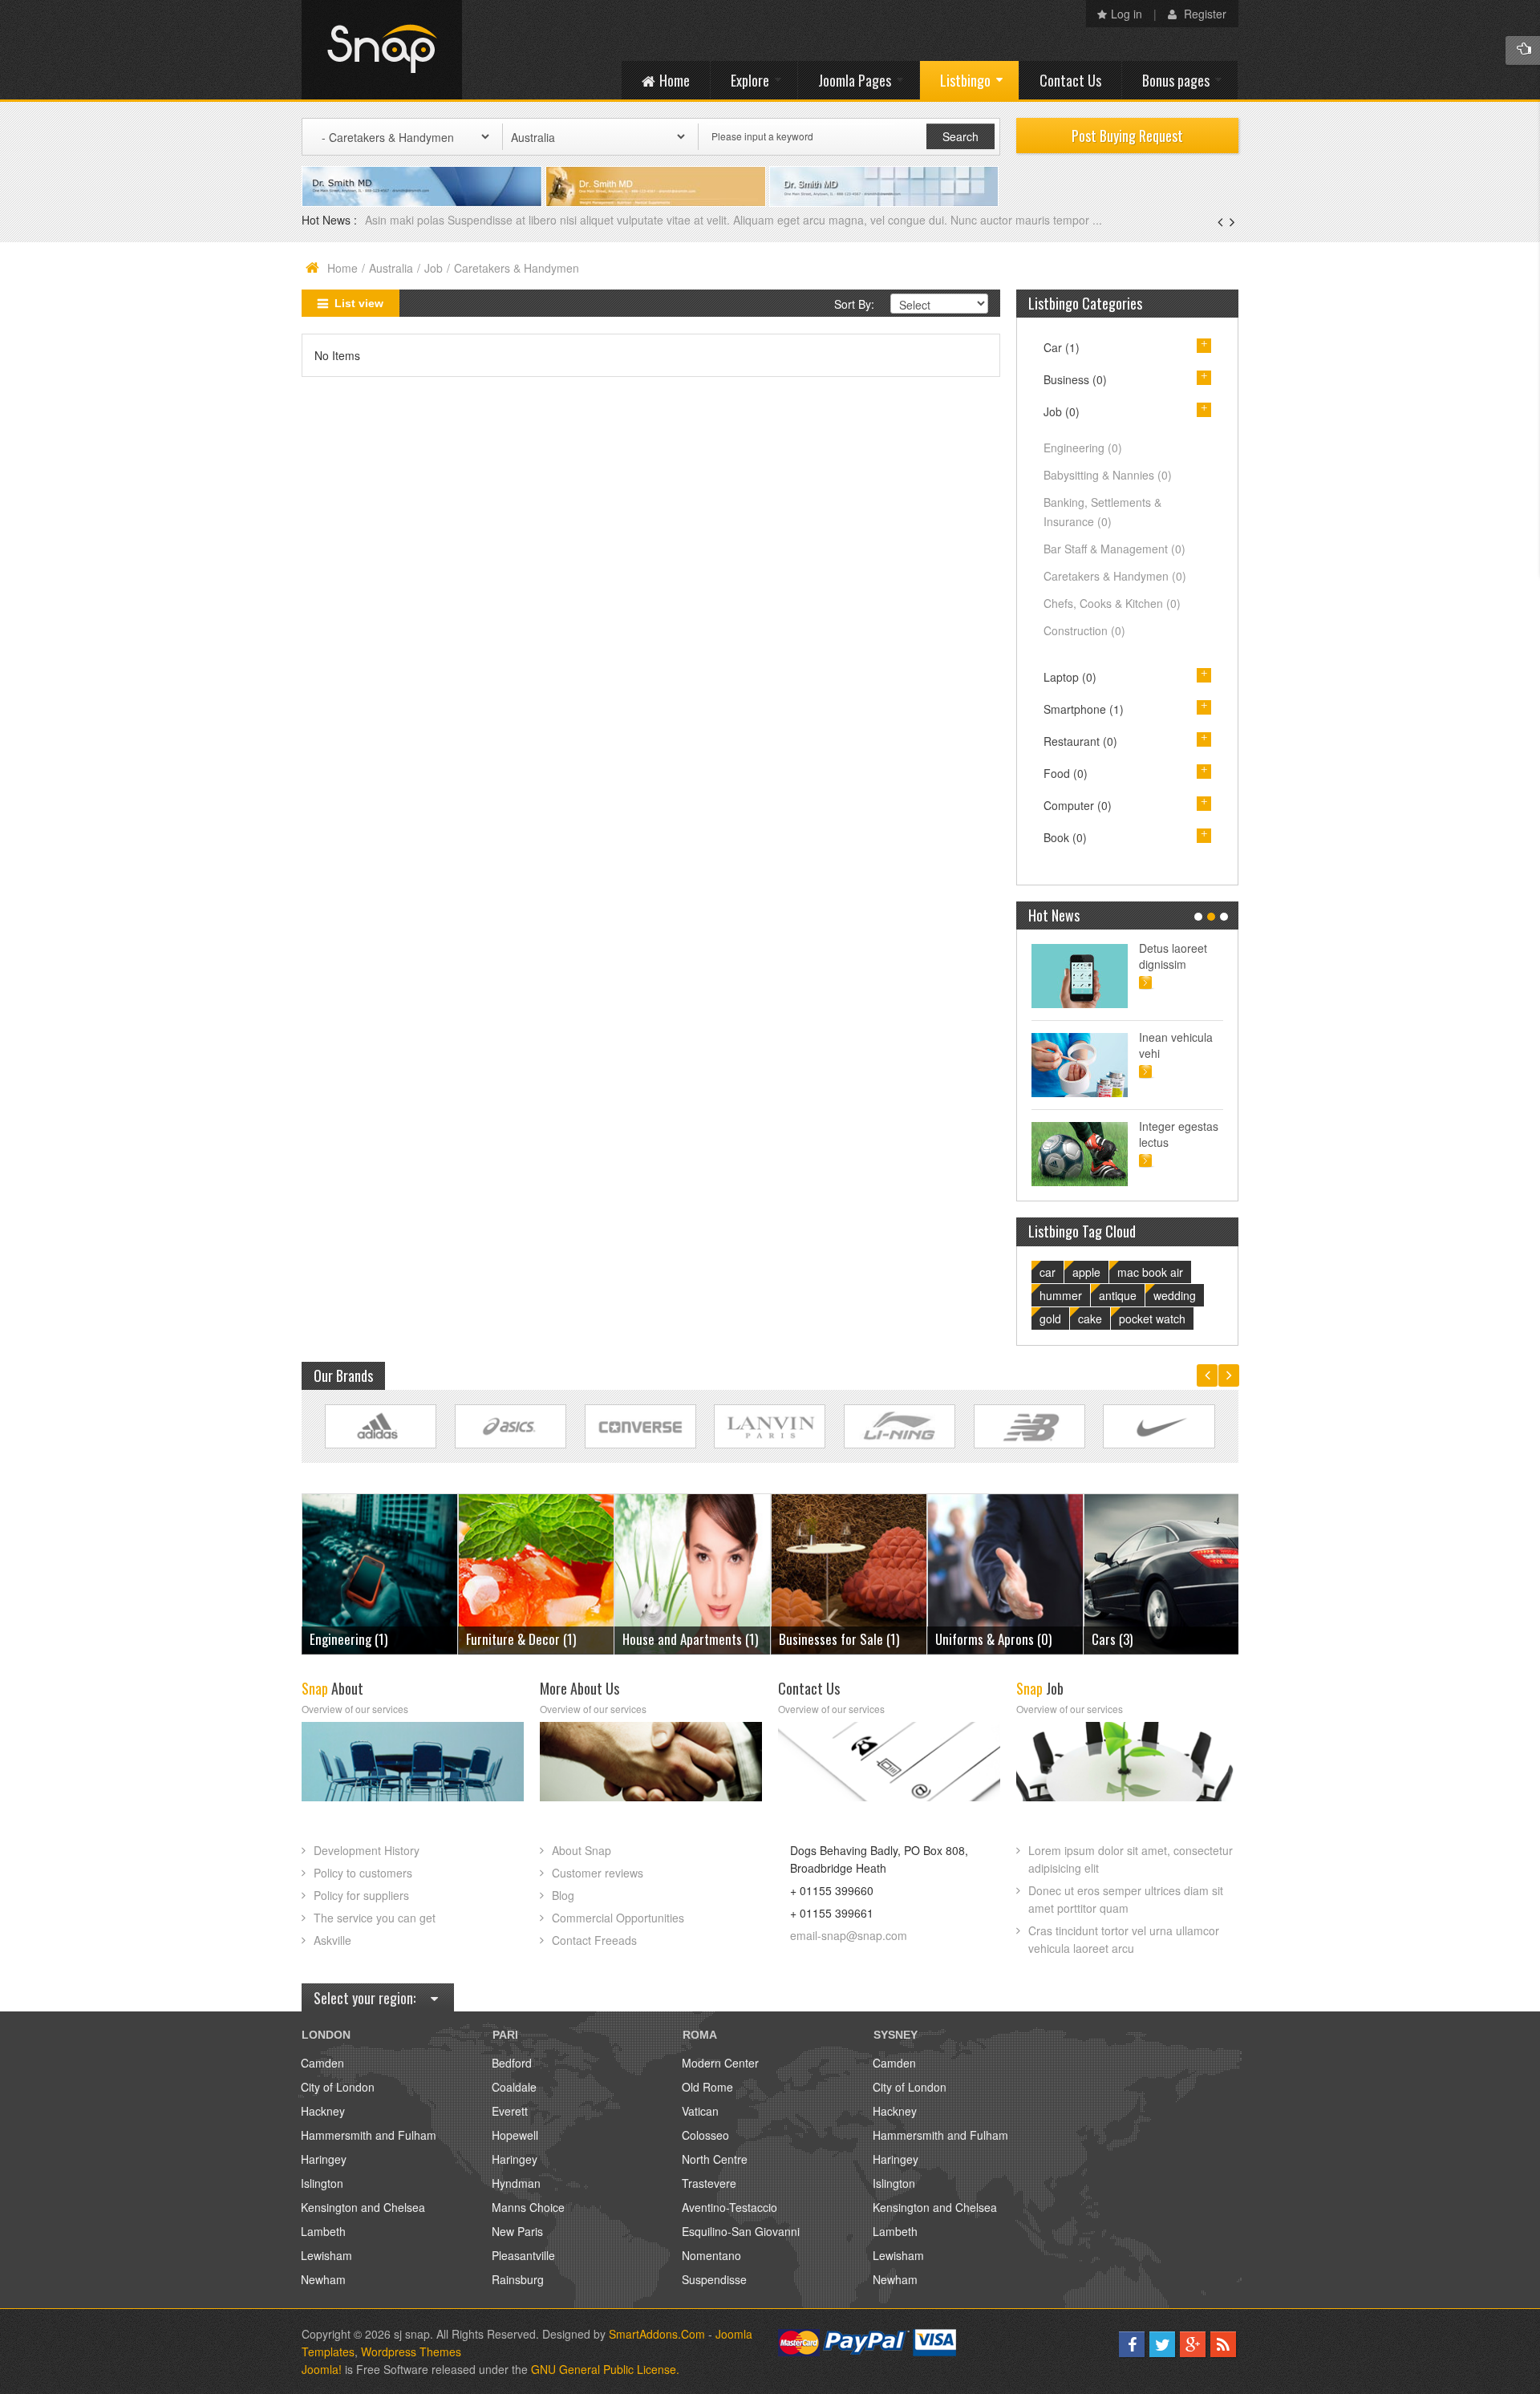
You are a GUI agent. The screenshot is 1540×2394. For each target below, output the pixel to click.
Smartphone (1084, 709)
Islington (322, 2183)
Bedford (512, 2063)
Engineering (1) (1131, 1639)
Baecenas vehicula (414, 220)
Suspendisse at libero (1178, 1045)
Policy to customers (363, 1873)
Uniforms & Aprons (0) (837, 1639)
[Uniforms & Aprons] (849, 1572)
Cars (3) (956, 1639)
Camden (322, 2063)
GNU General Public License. (605, 2369)
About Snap (582, 1850)
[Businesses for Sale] (693, 1572)
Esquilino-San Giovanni (741, 2231)
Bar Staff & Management (1114, 549)
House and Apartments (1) (534, 1639)
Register (1204, 14)
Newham (323, 2279)
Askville (332, 1940)
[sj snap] (382, 50)
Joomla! (322, 2369)
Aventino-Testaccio (729, 2207)
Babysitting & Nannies (1108, 475)
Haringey (324, 2159)
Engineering (1083, 448)
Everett (510, 2111)
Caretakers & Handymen (1115, 576)
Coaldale (514, 2087)
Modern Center (720, 2063)
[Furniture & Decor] (380, 1572)
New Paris (517, 2231)
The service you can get (375, 1918)
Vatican (700, 2111)
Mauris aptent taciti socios (1174, 956)
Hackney (323, 2111)
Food (1066, 773)
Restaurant (1080, 741)
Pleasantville (523, 2255)
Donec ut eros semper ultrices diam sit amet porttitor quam (1126, 1899)
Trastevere (709, 2183)
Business (1075, 379)
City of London (338, 2087)
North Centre (715, 2159)
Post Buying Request (1127, 136)
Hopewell (515, 2135)
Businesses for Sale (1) (683, 1639)
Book (1065, 837)
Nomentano (711, 2255)
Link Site (381, 1426)
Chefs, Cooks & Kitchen (1112, 603)
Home (342, 268)
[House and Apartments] (536, 1572)
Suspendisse (714, 2279)
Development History (367, 1850)
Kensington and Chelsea (363, 2207)
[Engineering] (1162, 1572)
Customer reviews (598, 1873)
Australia (391, 268)
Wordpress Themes (411, 2351)
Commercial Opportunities (618, 1918)
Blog (563, 1895)
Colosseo (705, 2135)
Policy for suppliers (361, 1895)
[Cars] (1005, 1572)
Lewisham (326, 2255)
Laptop (1070, 677)
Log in (1127, 14)
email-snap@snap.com (849, 1935)
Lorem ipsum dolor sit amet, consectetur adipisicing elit (1131, 1859)
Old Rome (707, 2087)
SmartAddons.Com (657, 2334)
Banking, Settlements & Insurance (1102, 512)
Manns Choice (528, 2207)
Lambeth (323, 2231)
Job (434, 268)
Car (1062, 347)
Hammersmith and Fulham (369, 2135)
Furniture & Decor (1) (365, 1639)
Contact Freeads (594, 1940)
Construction (1084, 630)
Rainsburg (518, 2279)
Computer (1078, 805)
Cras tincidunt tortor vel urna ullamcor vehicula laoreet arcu (1124, 1939)
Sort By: (854, 304)
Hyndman (516, 2183)
